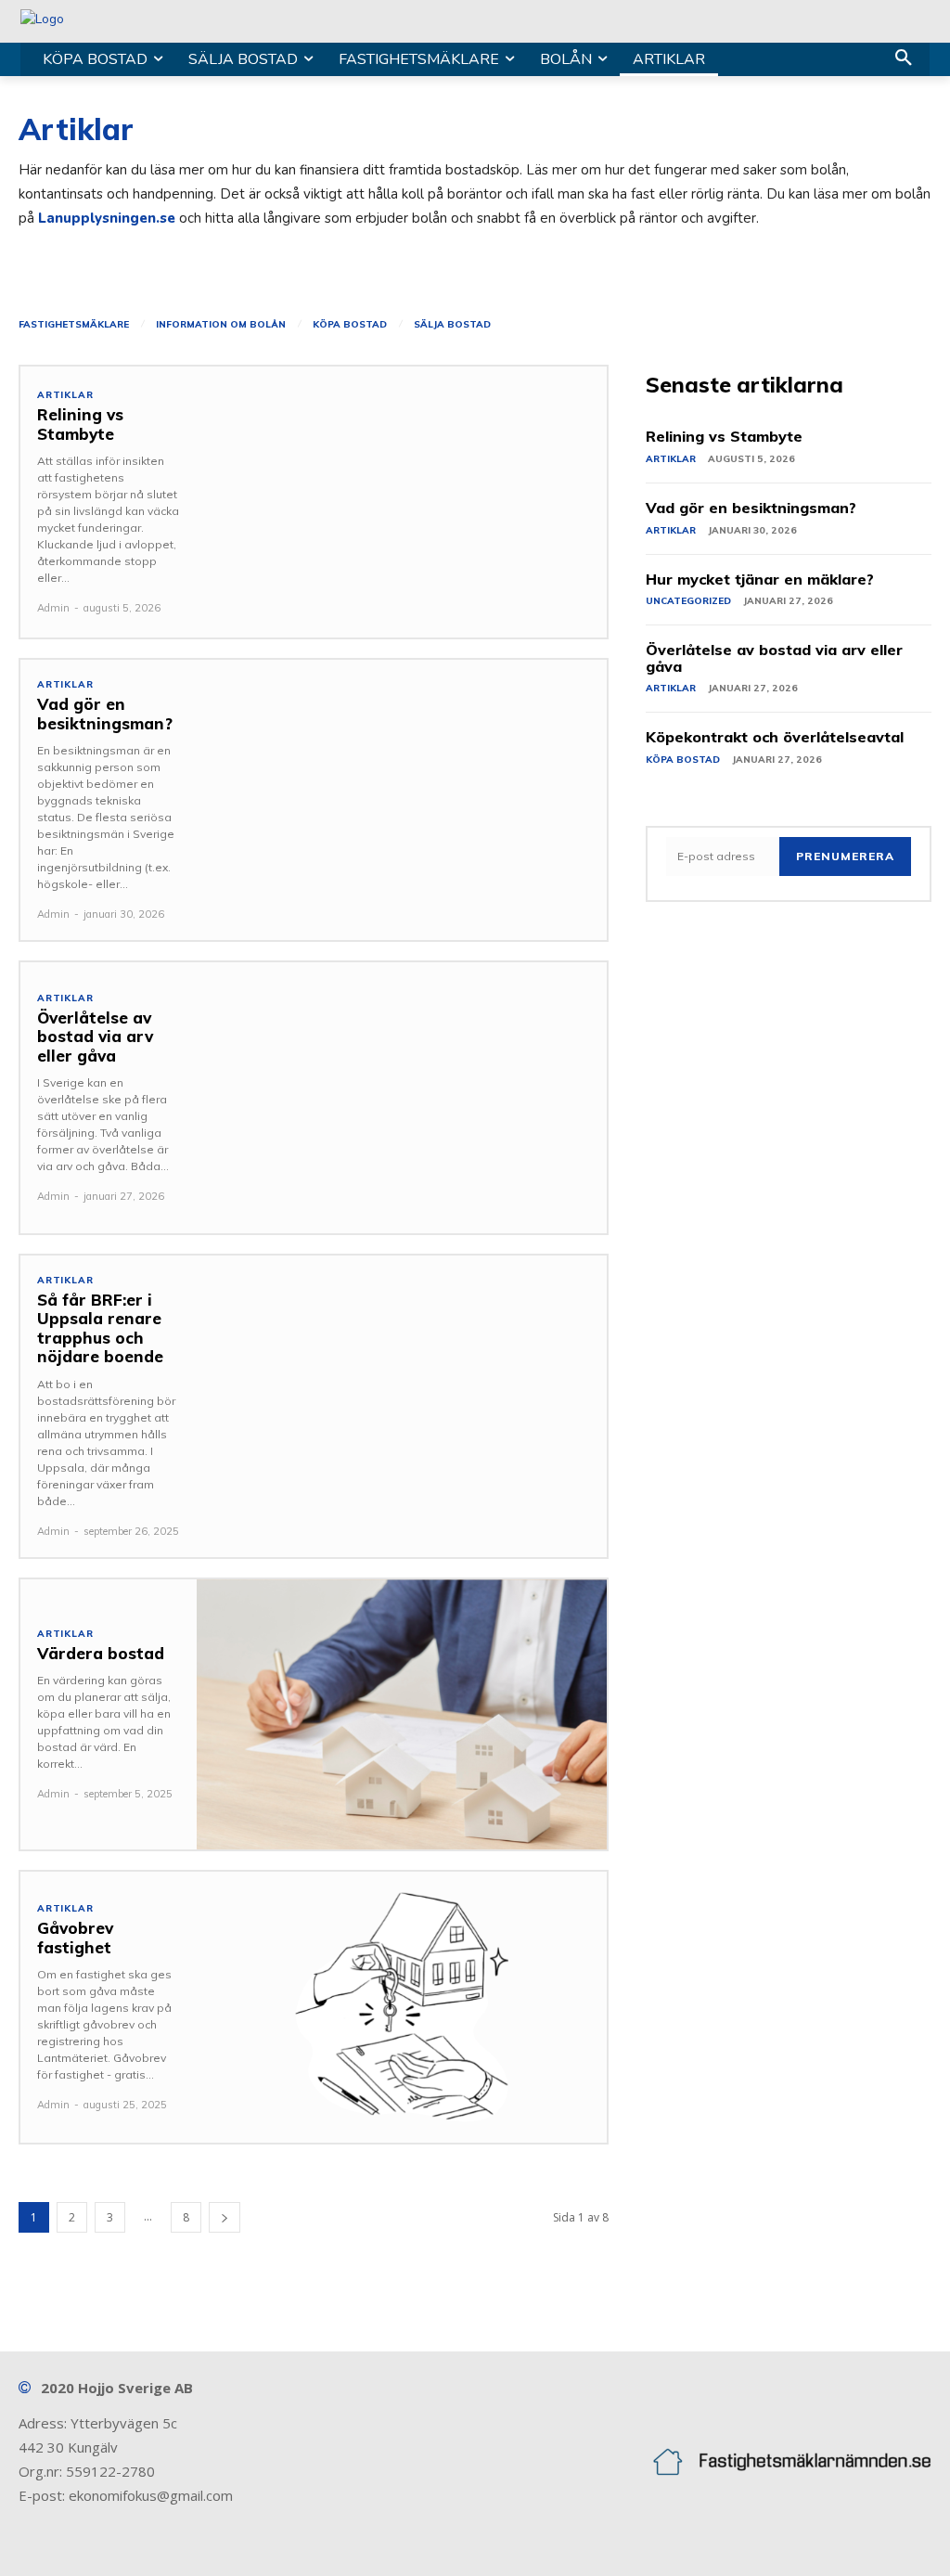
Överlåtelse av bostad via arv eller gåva (95, 1037)
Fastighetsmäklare (74, 325)
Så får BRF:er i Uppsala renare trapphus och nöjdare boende (100, 1328)
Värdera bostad (101, 1653)
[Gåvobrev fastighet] (402, 2007)
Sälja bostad (452, 325)
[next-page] (225, 2217)
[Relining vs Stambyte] (402, 502)
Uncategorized (688, 601)
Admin (53, 608)
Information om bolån (221, 325)
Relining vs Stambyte (80, 424)
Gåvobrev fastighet (75, 1937)
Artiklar (65, 395)
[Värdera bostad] (402, 1715)
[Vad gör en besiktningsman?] (402, 795)
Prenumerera (845, 856)
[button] (904, 59)
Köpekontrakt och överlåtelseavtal (775, 737)
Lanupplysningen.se (107, 218)
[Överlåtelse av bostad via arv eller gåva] (402, 1098)
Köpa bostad (350, 325)
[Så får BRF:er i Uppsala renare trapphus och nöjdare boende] (402, 1391)
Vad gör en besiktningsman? (105, 713)
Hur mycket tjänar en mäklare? (760, 579)
